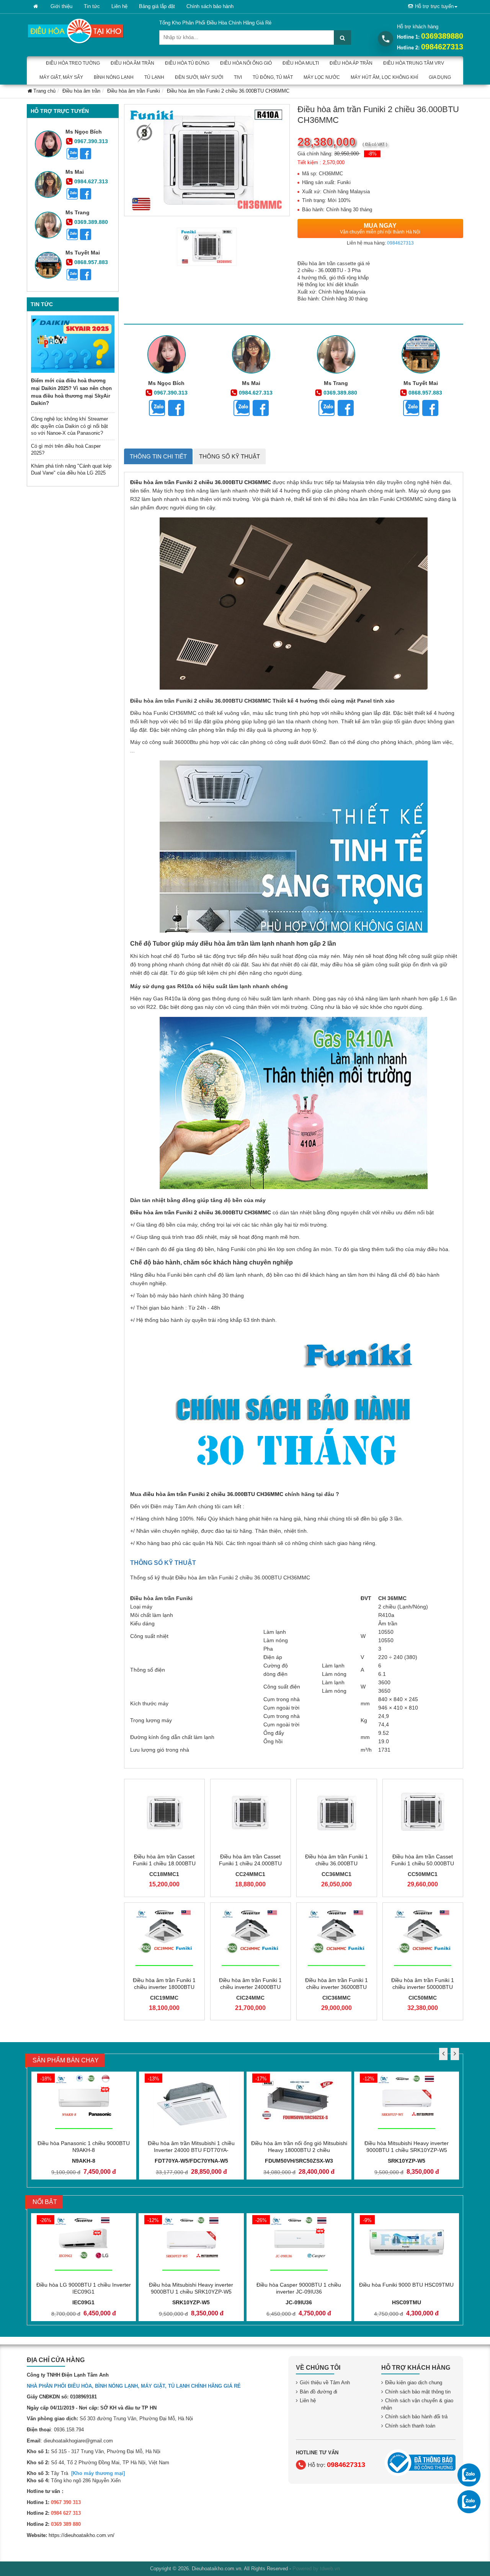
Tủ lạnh (154, 77)
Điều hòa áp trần (351, 63)
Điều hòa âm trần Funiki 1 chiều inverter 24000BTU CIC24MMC (250, 1987)
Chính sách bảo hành (210, 6)
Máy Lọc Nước (322, 77)
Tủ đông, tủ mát (273, 77)
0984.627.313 (91, 181)
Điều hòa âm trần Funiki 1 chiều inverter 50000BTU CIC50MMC (423, 1987)
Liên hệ (119, 6)
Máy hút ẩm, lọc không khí (384, 77)
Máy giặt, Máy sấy (61, 77)
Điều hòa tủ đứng (187, 63)
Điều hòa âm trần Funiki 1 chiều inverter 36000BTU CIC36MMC (336, 1987)
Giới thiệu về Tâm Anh (325, 2383)
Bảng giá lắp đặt (157, 6)
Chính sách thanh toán (410, 2426)
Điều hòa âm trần (132, 63)
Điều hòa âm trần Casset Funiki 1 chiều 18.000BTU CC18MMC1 (164, 1863)
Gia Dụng (440, 77)
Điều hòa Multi (301, 63)
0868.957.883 (91, 262)
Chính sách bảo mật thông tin (418, 2392)
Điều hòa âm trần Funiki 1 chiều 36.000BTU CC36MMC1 (336, 1863)
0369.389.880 (91, 222)
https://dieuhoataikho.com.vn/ (82, 2535)
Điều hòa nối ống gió (246, 63)
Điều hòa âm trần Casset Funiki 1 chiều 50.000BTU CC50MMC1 (423, 1863)
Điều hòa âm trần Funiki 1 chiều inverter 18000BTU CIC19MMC (164, 1987)
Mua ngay (380, 228)
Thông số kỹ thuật (229, 456)
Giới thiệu (61, 6)
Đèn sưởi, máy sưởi (199, 77)
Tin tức (92, 6)
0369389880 (442, 36)
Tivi (238, 77)
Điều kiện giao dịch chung (414, 2383)
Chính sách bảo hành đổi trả (416, 2417)
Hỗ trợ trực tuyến (434, 6)
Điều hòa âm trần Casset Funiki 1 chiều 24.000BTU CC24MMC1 (250, 1863)
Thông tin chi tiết (158, 456)
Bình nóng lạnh (114, 77)
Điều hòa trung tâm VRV (414, 63)
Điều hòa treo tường (73, 63)
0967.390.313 (91, 141)
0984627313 (442, 47)
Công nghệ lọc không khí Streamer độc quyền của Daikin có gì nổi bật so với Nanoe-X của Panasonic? (69, 426)
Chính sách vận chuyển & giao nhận (417, 2404)
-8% (372, 154)
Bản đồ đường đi (318, 2392)
